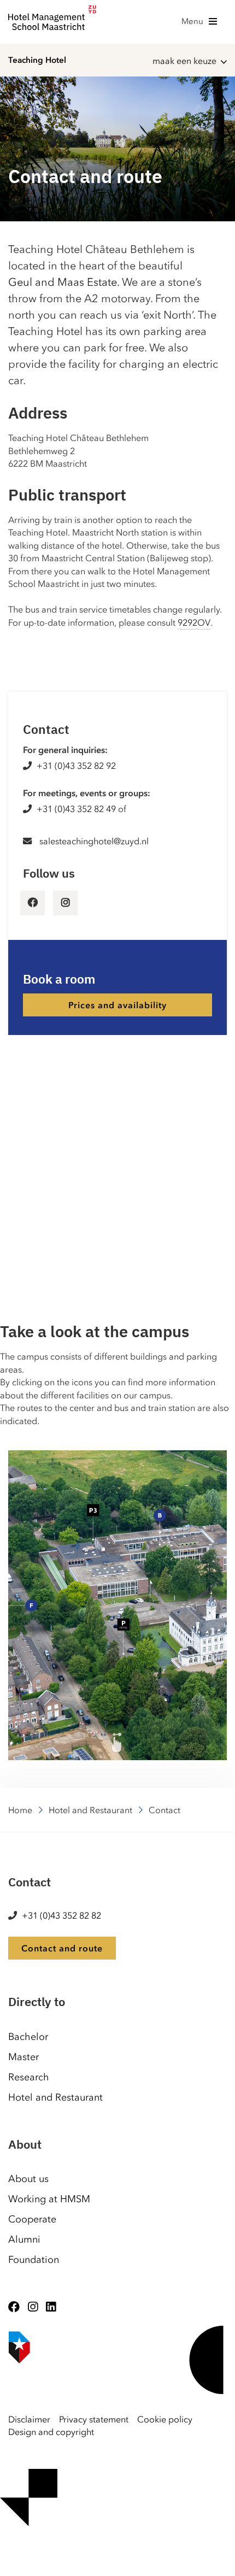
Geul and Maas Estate (63, 282)
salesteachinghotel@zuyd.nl (94, 841)
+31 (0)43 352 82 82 (61, 1915)
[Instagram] (33, 2307)
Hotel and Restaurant (90, 1810)
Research (29, 2077)
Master (23, 2057)
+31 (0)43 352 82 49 (76, 809)
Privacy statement (94, 2419)
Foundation (34, 2260)
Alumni (24, 2239)
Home (20, 1810)
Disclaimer (29, 2419)
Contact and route (62, 1948)
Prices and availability (117, 1005)
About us (28, 2179)
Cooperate (32, 2219)
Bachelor (28, 2037)
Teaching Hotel (37, 60)
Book (4, 2560)
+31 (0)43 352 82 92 (76, 766)
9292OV (194, 622)
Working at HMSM (49, 2199)
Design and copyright (51, 2432)
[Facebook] (14, 2307)
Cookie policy (165, 2419)
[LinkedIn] (51, 2307)
